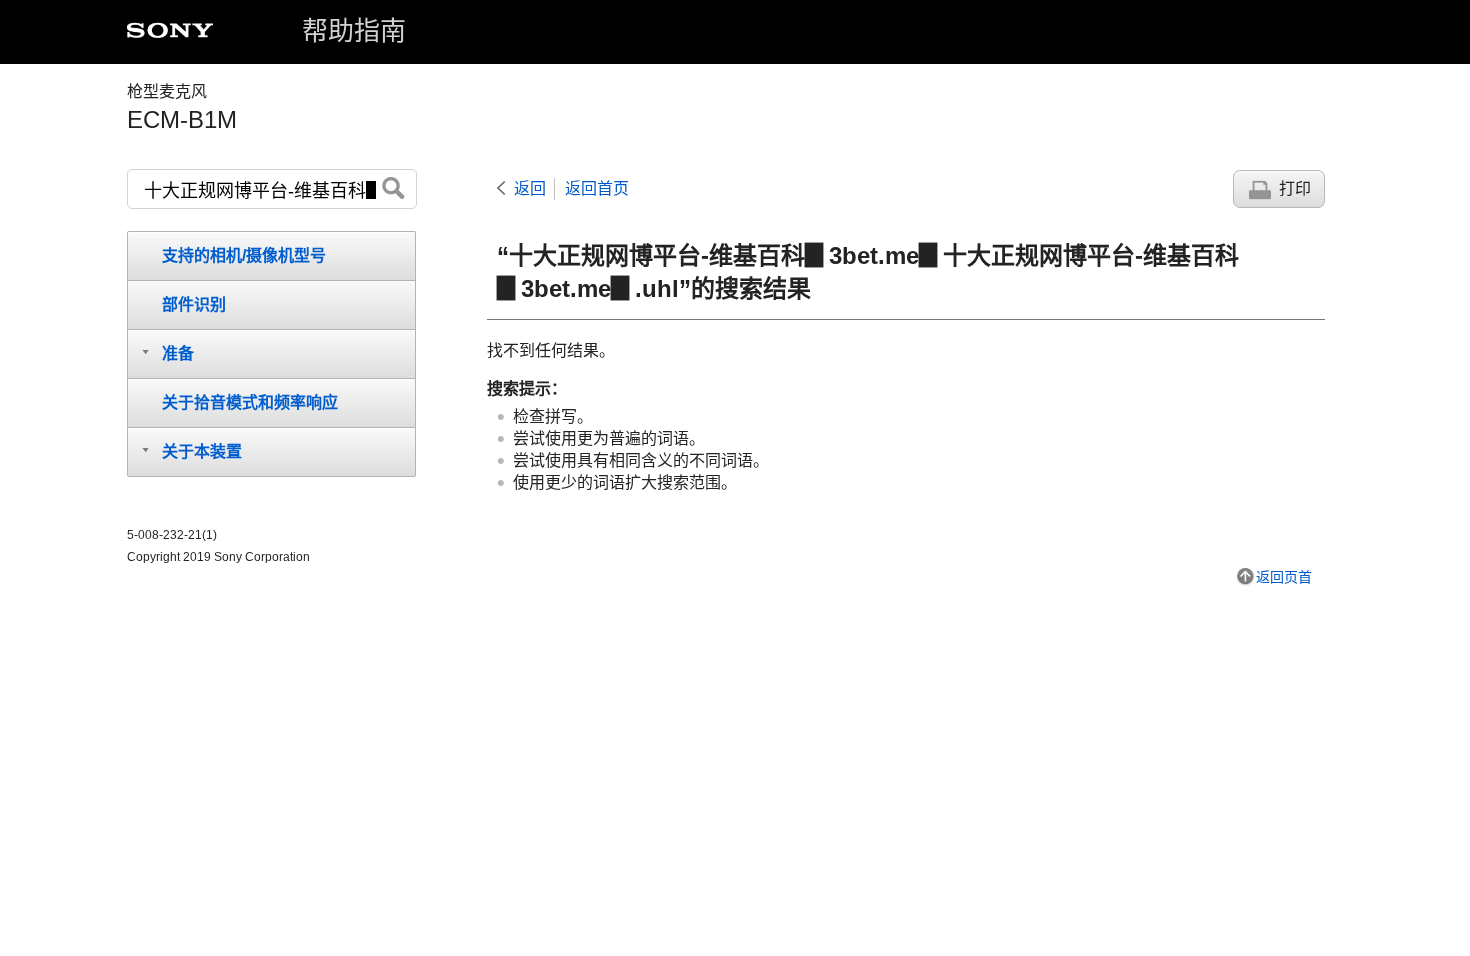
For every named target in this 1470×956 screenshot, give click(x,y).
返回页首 (1284, 577)
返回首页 (597, 188)
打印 (1295, 188)
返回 (530, 188)
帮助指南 (354, 31)
